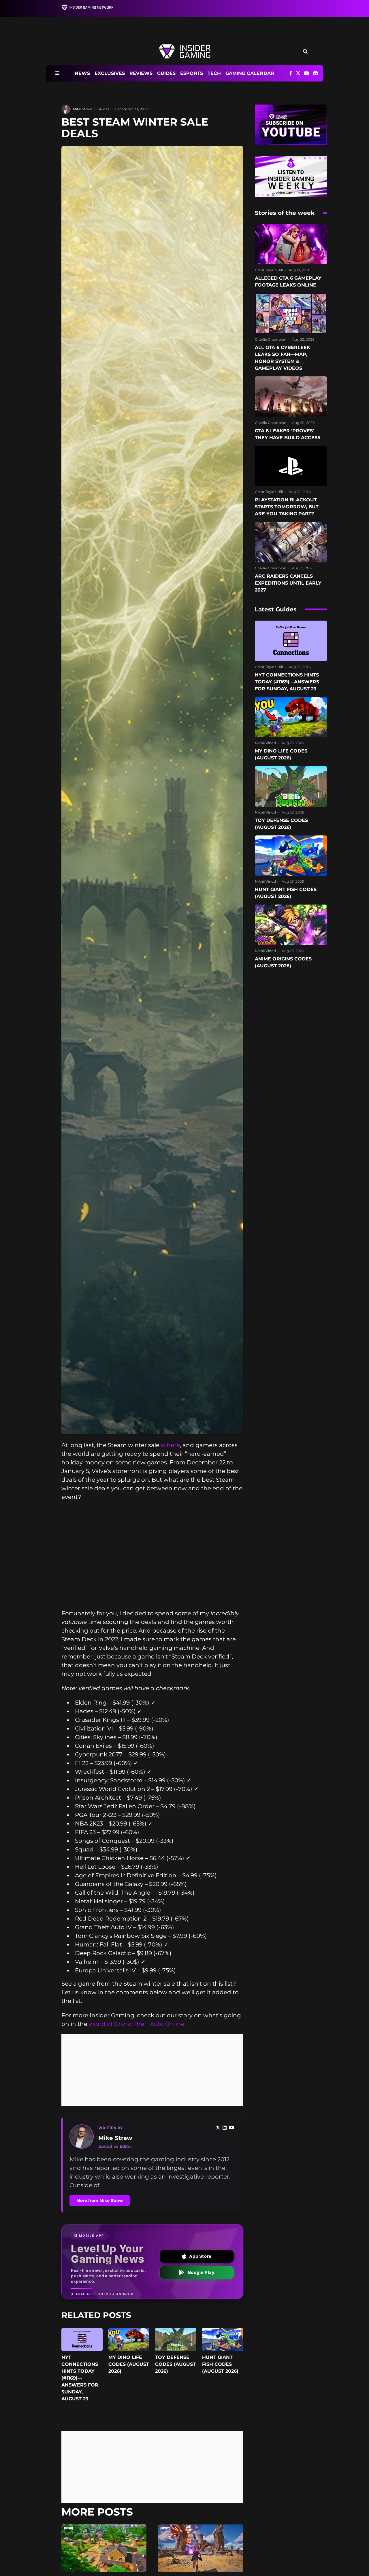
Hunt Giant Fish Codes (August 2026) (220, 2364)
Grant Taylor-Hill (269, 270)
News (82, 73)
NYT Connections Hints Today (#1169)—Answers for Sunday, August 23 (80, 2378)
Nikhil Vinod (265, 743)
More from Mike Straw (100, 2200)
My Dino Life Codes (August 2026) (129, 2364)
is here (170, 1445)
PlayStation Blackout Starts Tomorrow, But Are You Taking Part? (287, 507)
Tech (214, 73)
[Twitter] (218, 2128)
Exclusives (110, 73)
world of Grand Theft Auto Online (137, 2024)
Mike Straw (82, 109)
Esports (192, 73)
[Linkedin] (225, 2128)
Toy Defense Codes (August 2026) (175, 2364)
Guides (166, 73)
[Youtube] (231, 2128)
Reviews (141, 73)
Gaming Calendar (250, 73)
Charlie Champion (271, 339)
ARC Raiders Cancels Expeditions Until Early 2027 (288, 583)
